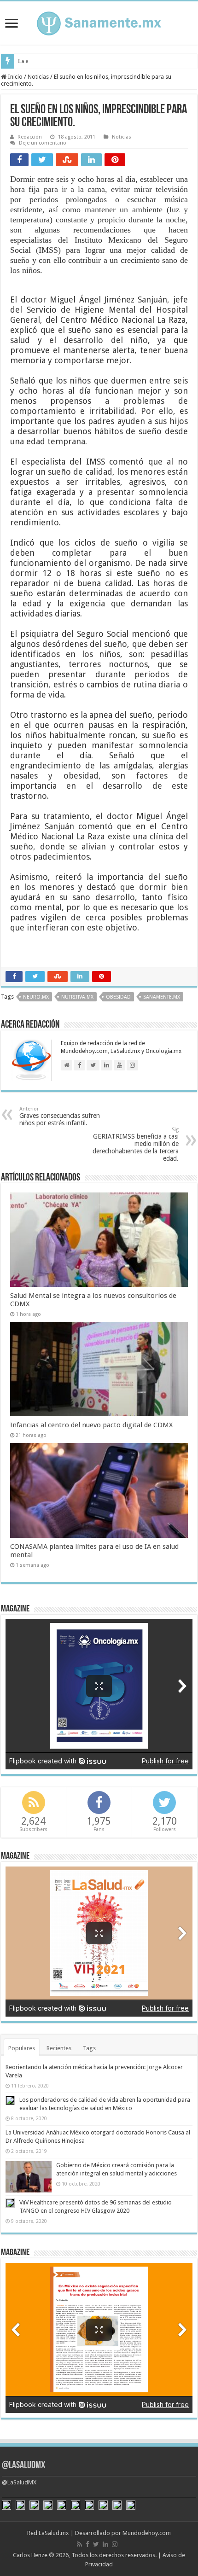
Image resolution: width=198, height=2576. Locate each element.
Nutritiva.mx (77, 997)
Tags (89, 2048)
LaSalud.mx (54, 2533)
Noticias (38, 77)
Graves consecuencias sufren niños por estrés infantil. (60, 1116)
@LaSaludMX (23, 2466)
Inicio (15, 77)
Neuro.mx (36, 997)
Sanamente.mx (162, 997)
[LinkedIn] (105, 2544)
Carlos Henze (30, 2555)
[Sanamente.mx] (99, 22)
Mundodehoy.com (147, 2533)
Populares (22, 2048)
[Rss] (79, 2544)
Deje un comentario (43, 143)
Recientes (59, 2048)
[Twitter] (96, 2544)
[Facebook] (87, 2544)
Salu (23, 61)
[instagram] (115, 2544)
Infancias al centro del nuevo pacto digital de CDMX (91, 1425)
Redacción (30, 137)
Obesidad (118, 997)
